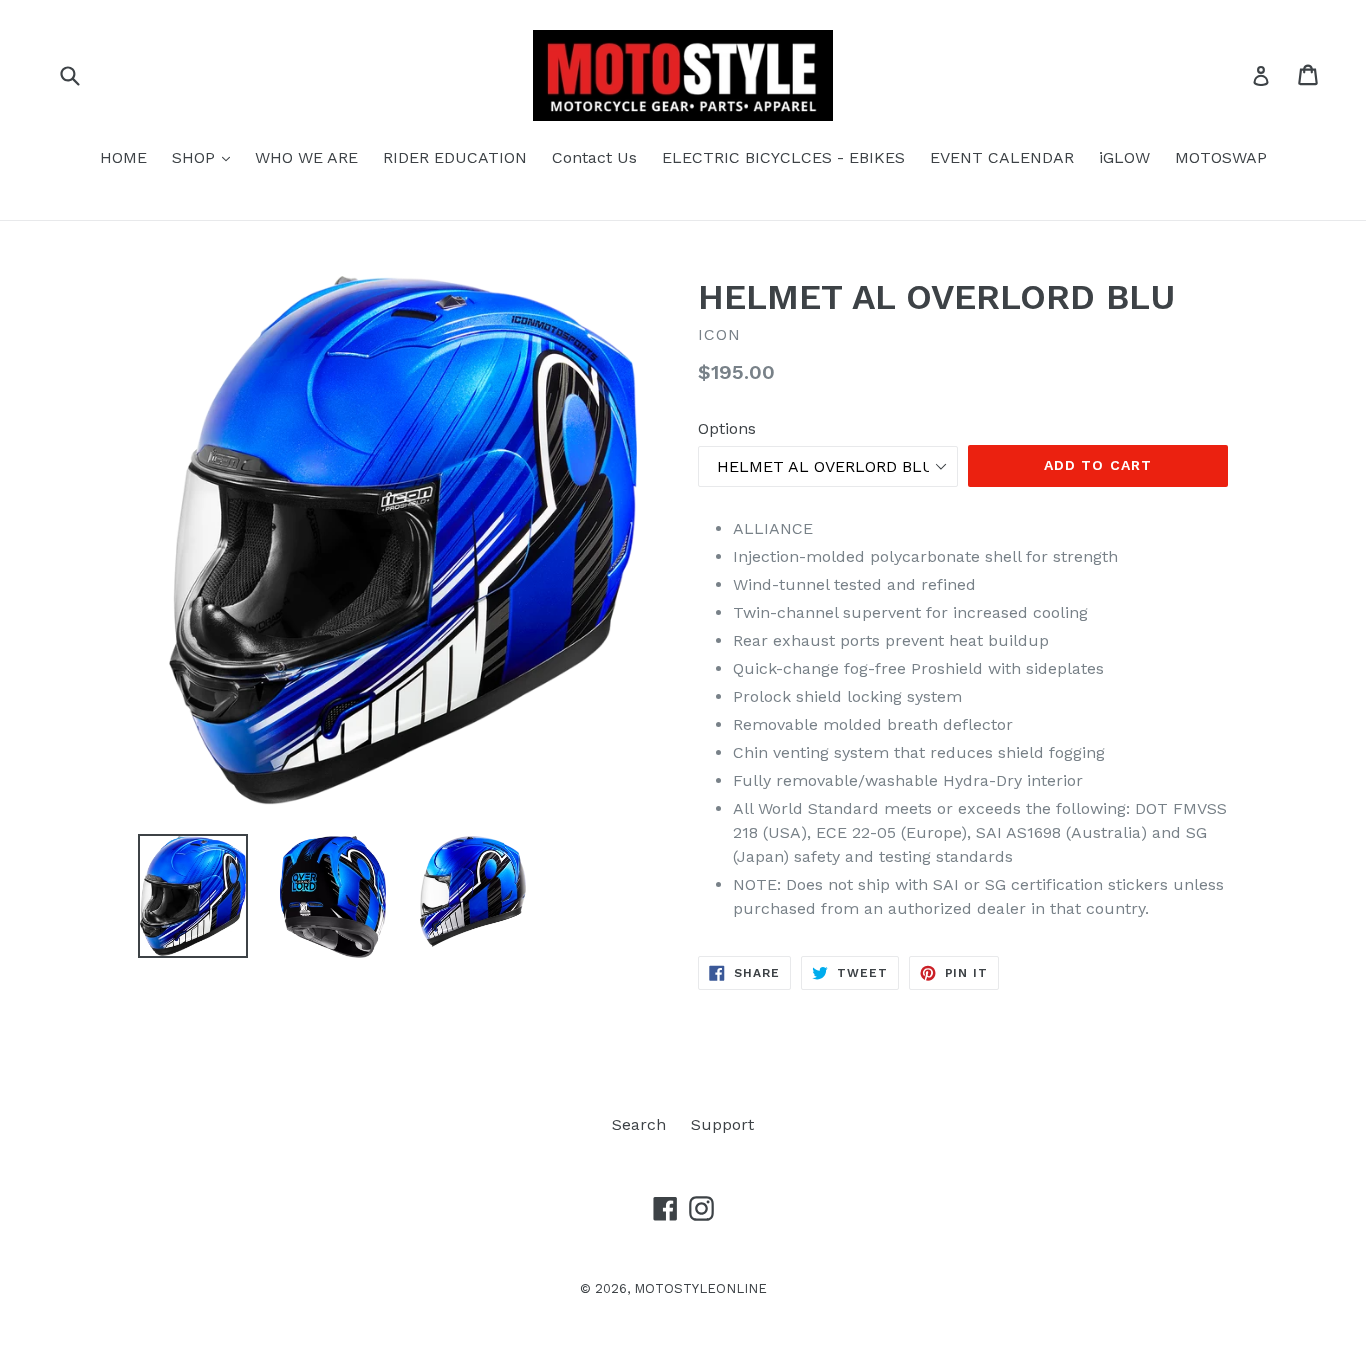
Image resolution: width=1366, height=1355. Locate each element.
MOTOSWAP (1221, 157)
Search (639, 1124)
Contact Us (594, 157)
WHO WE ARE (306, 157)
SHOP (206, 157)
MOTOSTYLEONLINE (700, 1288)
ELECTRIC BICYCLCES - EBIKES (783, 157)
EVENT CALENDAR (1002, 157)
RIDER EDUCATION (455, 157)
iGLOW (1124, 157)
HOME (123, 157)
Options (727, 428)
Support (722, 1124)
